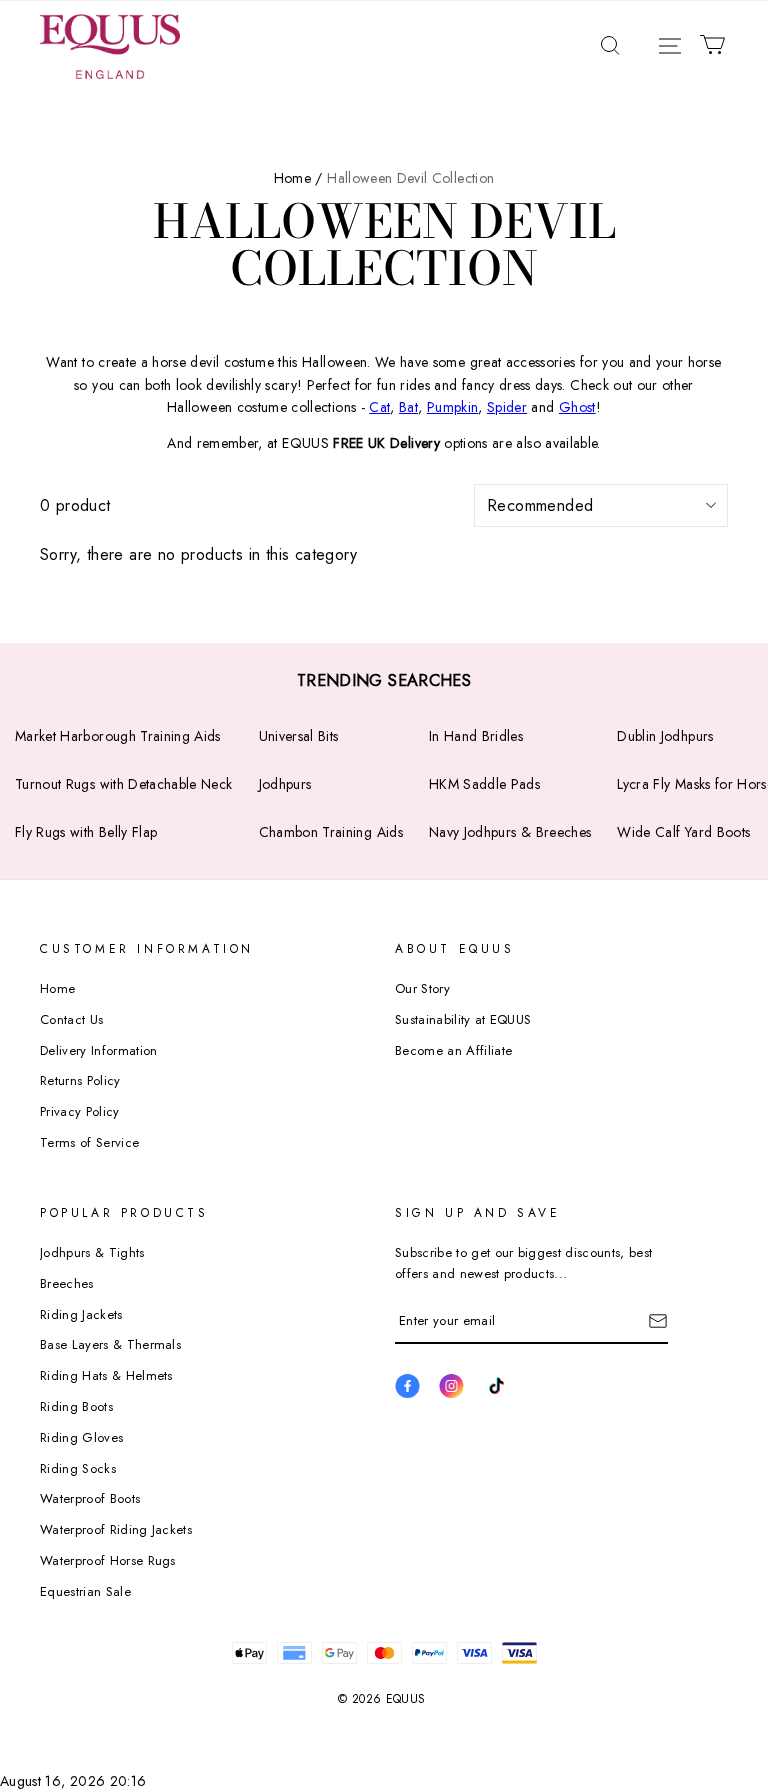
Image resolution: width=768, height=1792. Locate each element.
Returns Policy (80, 1080)
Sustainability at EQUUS (463, 1019)
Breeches (67, 1283)
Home (57, 988)
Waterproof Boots (90, 1498)
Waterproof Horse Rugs (108, 1560)
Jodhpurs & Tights (92, 1252)
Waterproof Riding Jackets (116, 1529)
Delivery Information (99, 1050)
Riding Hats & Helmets (106, 1375)
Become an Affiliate (453, 1050)
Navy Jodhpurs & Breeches (510, 832)
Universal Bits (299, 736)
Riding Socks (78, 1468)
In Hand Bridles (476, 736)
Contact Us (71, 1019)
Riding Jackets (81, 1314)
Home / (298, 178)
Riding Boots (76, 1406)
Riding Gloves (81, 1437)
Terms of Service (89, 1142)
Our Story (422, 988)
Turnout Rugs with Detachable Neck (124, 784)
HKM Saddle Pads (484, 784)
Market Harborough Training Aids (118, 736)
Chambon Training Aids (331, 832)
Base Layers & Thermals (110, 1344)
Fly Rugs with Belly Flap (86, 832)
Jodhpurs (285, 784)
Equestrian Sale (85, 1591)
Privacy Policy (80, 1111)
